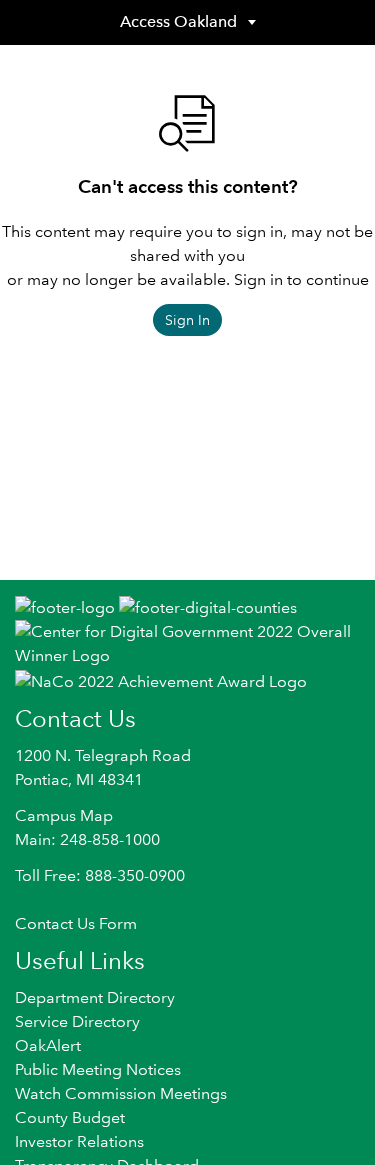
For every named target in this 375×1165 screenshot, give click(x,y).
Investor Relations (79, 1141)
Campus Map (64, 815)
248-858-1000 (110, 839)
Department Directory (95, 997)
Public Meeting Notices (98, 1069)
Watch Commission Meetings (121, 1093)
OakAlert (48, 1045)
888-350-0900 (135, 875)
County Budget (70, 1117)
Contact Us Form (76, 923)
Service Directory (77, 1021)
